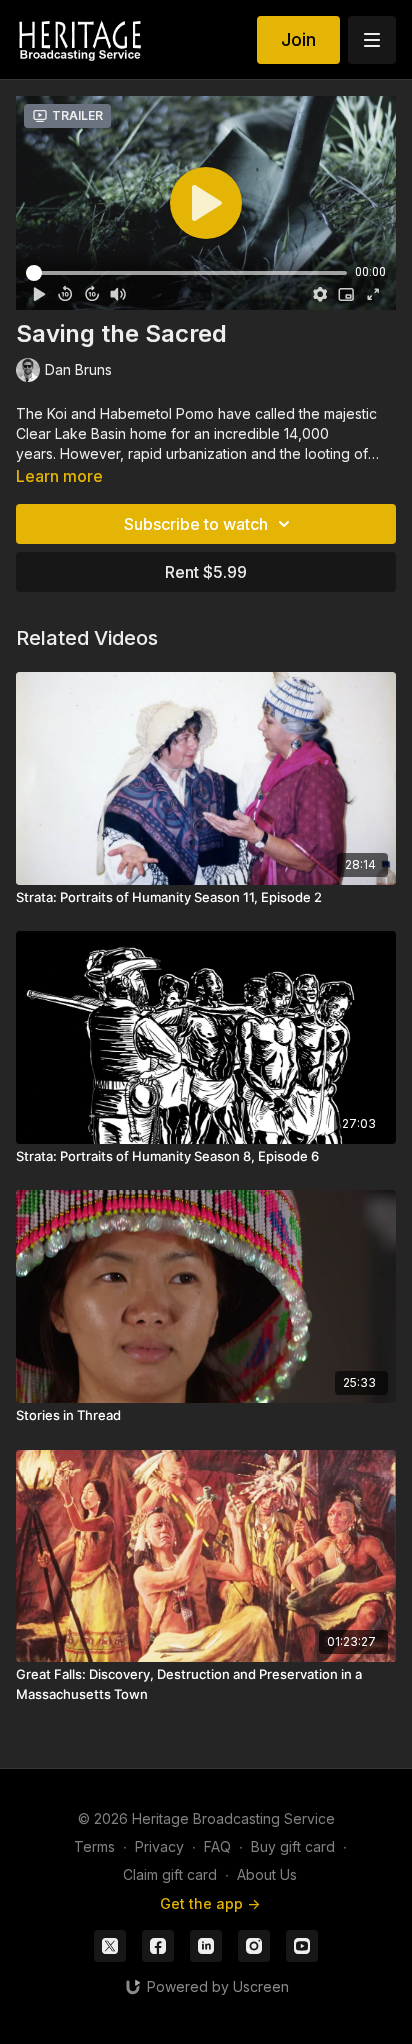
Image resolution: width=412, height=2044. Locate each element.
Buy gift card (293, 1846)
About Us (267, 1874)
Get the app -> (210, 1903)
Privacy (159, 1846)
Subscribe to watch (196, 524)
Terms (94, 1846)
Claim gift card (170, 1874)
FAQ (217, 1846)
